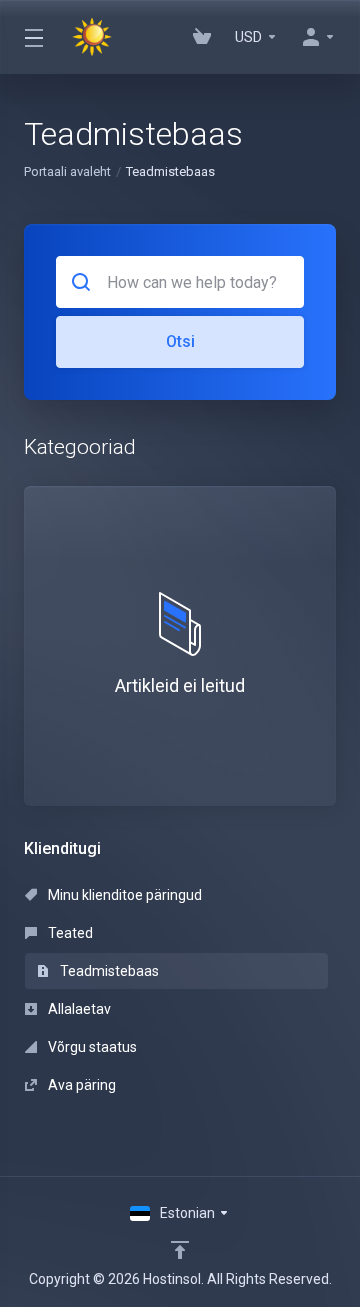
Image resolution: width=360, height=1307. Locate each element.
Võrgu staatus (91, 1047)
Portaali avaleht (67, 171)
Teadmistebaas (108, 971)
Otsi (180, 341)
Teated (69, 933)
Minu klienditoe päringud (123, 895)
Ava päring (80, 1085)
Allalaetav (78, 1009)
